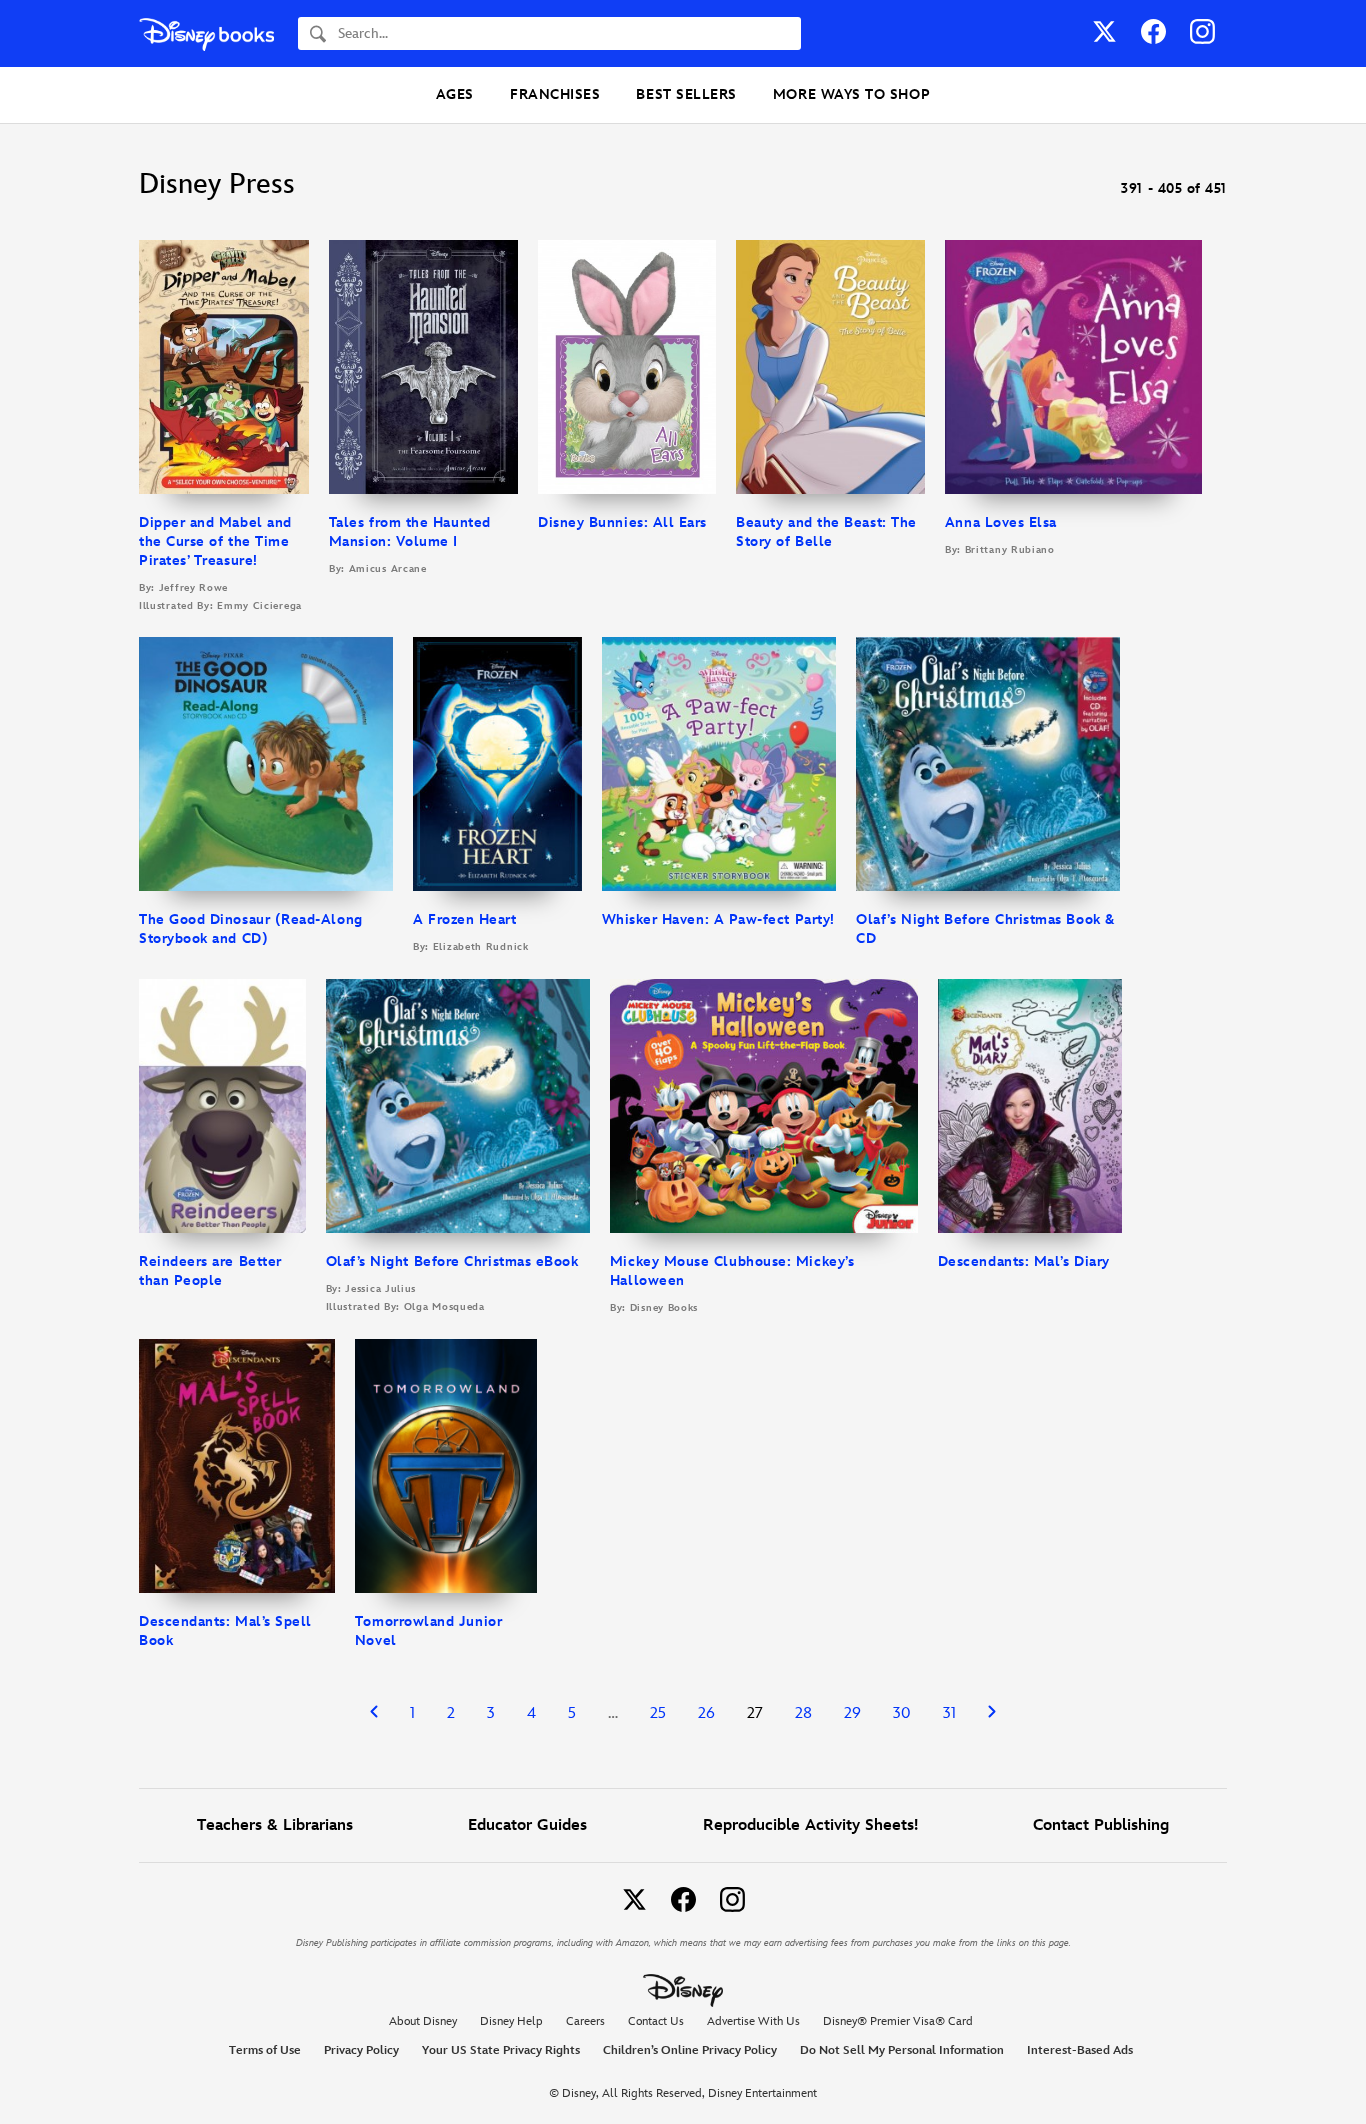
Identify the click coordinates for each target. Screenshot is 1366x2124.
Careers (585, 2021)
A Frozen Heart (465, 919)
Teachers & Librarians (275, 1825)
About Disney (423, 2021)
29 (852, 1713)
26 (706, 1713)
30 (902, 1713)
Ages (455, 94)
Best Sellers (686, 94)
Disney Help (511, 2021)
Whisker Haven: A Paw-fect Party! (718, 919)
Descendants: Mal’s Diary (1024, 1261)
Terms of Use (265, 2050)
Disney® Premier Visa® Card (898, 2021)
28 (803, 1713)
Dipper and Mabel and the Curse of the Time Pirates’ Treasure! (215, 541)
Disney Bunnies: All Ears (622, 522)
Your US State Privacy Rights (501, 2050)
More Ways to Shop (851, 94)
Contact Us (656, 2021)
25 (658, 1713)
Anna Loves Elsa (1001, 522)
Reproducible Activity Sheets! (810, 1825)
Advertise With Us (753, 2021)
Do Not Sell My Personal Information (902, 2051)
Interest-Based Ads (1080, 2050)
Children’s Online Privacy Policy (690, 2050)
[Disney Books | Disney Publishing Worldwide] (206, 33)
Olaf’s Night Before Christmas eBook (452, 1261)
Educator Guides (527, 1825)
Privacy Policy (361, 2050)
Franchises (555, 94)
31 (949, 1713)
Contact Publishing (1101, 1825)
